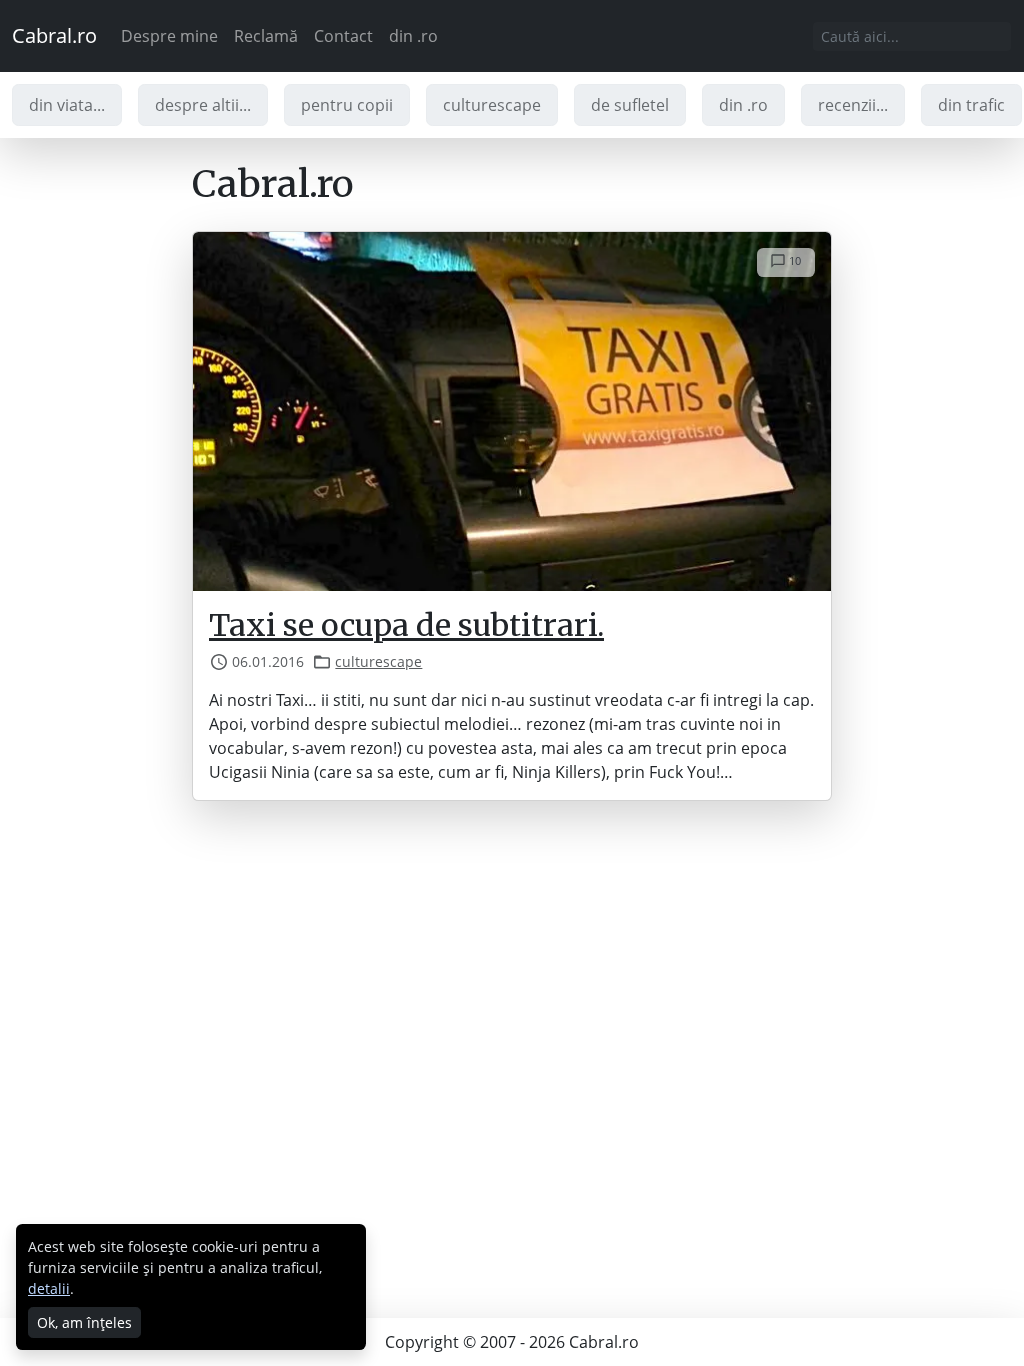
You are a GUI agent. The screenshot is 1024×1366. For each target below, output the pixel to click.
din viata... (67, 105)
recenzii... (853, 105)
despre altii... (203, 105)
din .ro (413, 36)
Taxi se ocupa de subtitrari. (406, 625)
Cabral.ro (54, 35)
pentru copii (347, 105)
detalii (49, 1288)
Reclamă (266, 36)
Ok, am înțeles (84, 1322)
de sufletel (630, 105)
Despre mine (169, 36)
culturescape (492, 105)
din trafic (971, 105)
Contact (343, 36)
